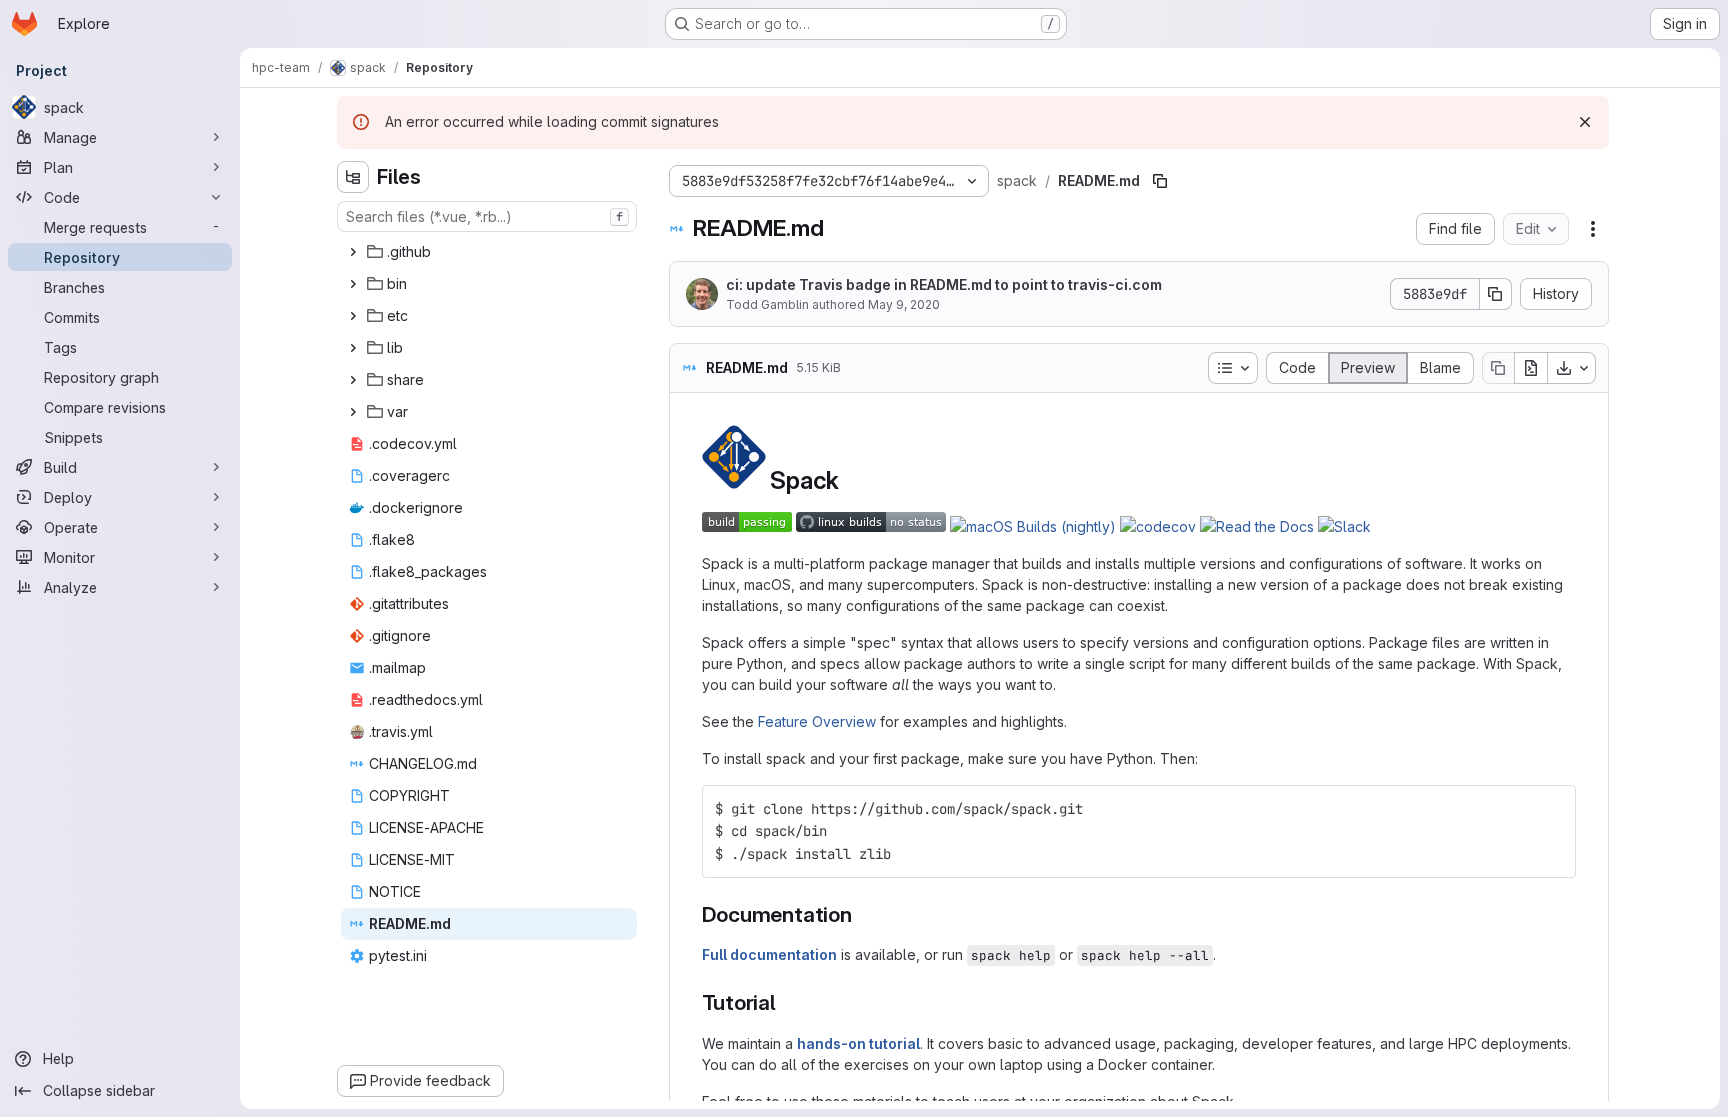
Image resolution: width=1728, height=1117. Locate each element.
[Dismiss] (1585, 122)
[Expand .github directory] (353, 252)
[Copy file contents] (1498, 368)
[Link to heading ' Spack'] (852, 480)
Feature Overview (817, 721)
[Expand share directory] (353, 380)
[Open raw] (1531, 368)
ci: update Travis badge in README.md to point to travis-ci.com (944, 284)
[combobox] (487, 216)
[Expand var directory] (353, 412)
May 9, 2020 (904, 304)
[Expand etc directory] (353, 316)
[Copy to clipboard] (1552, 809)
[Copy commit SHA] (1496, 294)
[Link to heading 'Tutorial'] (787, 1002)
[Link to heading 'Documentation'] (863, 914)
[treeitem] (489, 252)
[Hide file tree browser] (353, 177)
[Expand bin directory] (353, 284)
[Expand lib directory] (353, 348)
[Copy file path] (1160, 181)
